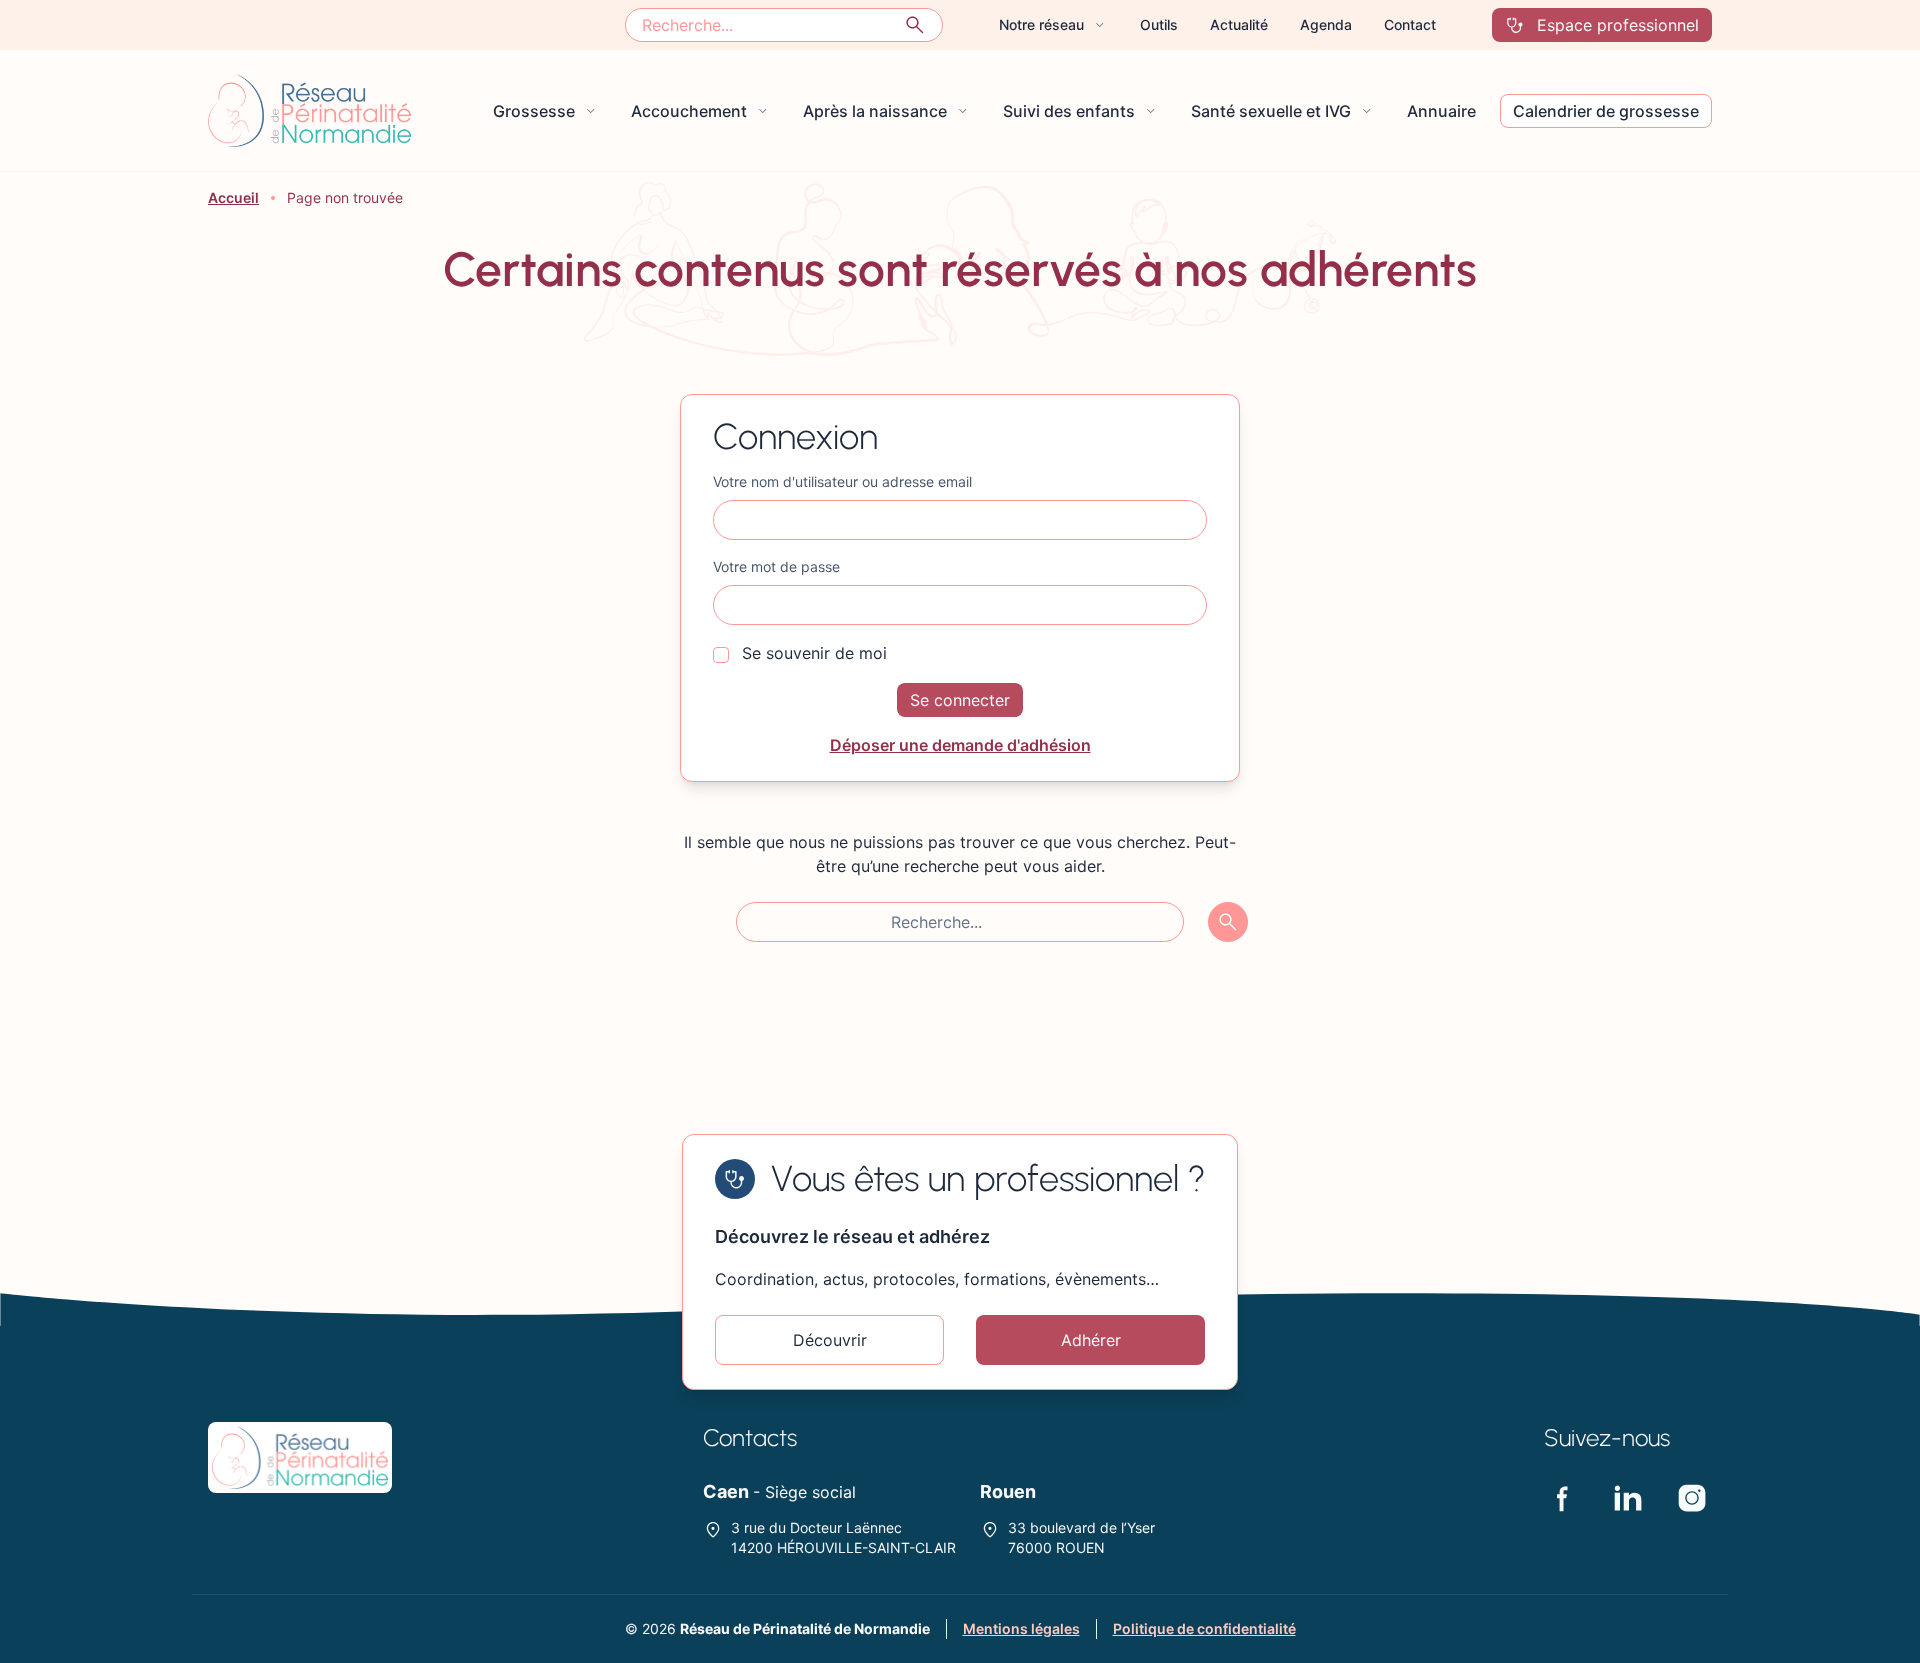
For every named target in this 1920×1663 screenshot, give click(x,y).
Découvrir (830, 1340)
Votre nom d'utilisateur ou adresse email (842, 481)
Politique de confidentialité (1204, 1628)
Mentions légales (1021, 1628)
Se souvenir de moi (812, 653)
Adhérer (1091, 1340)
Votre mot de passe (776, 566)
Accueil (233, 197)
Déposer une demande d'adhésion (960, 745)
